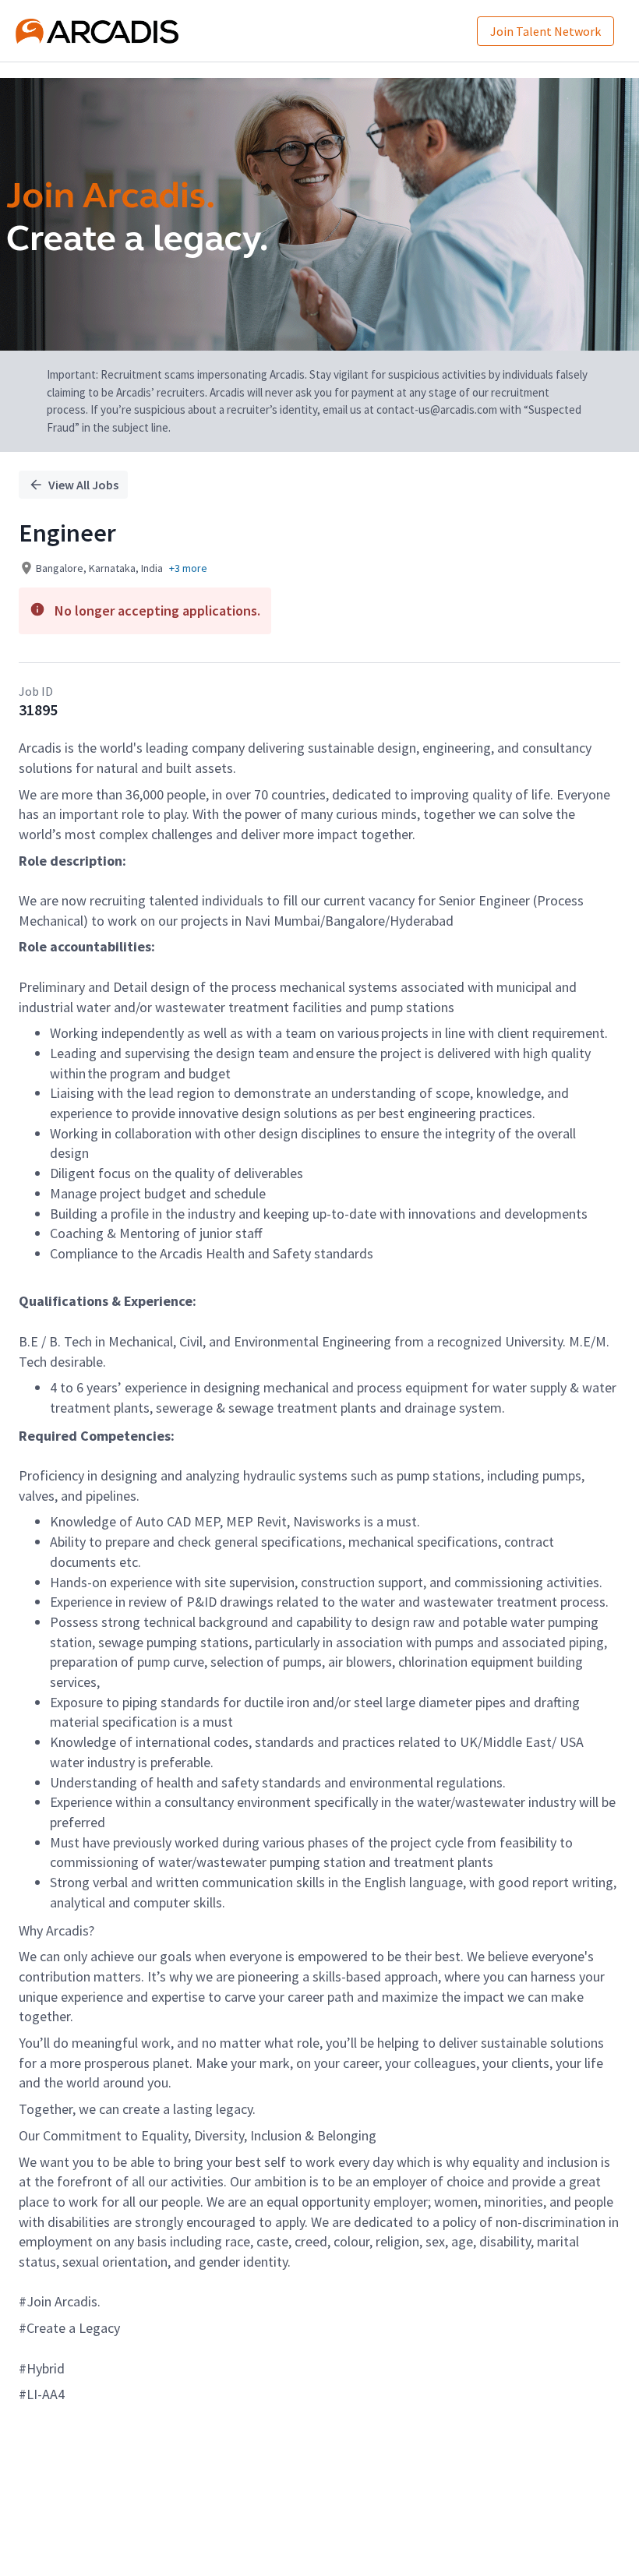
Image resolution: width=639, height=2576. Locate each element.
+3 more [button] (188, 568)
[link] (97, 31)
